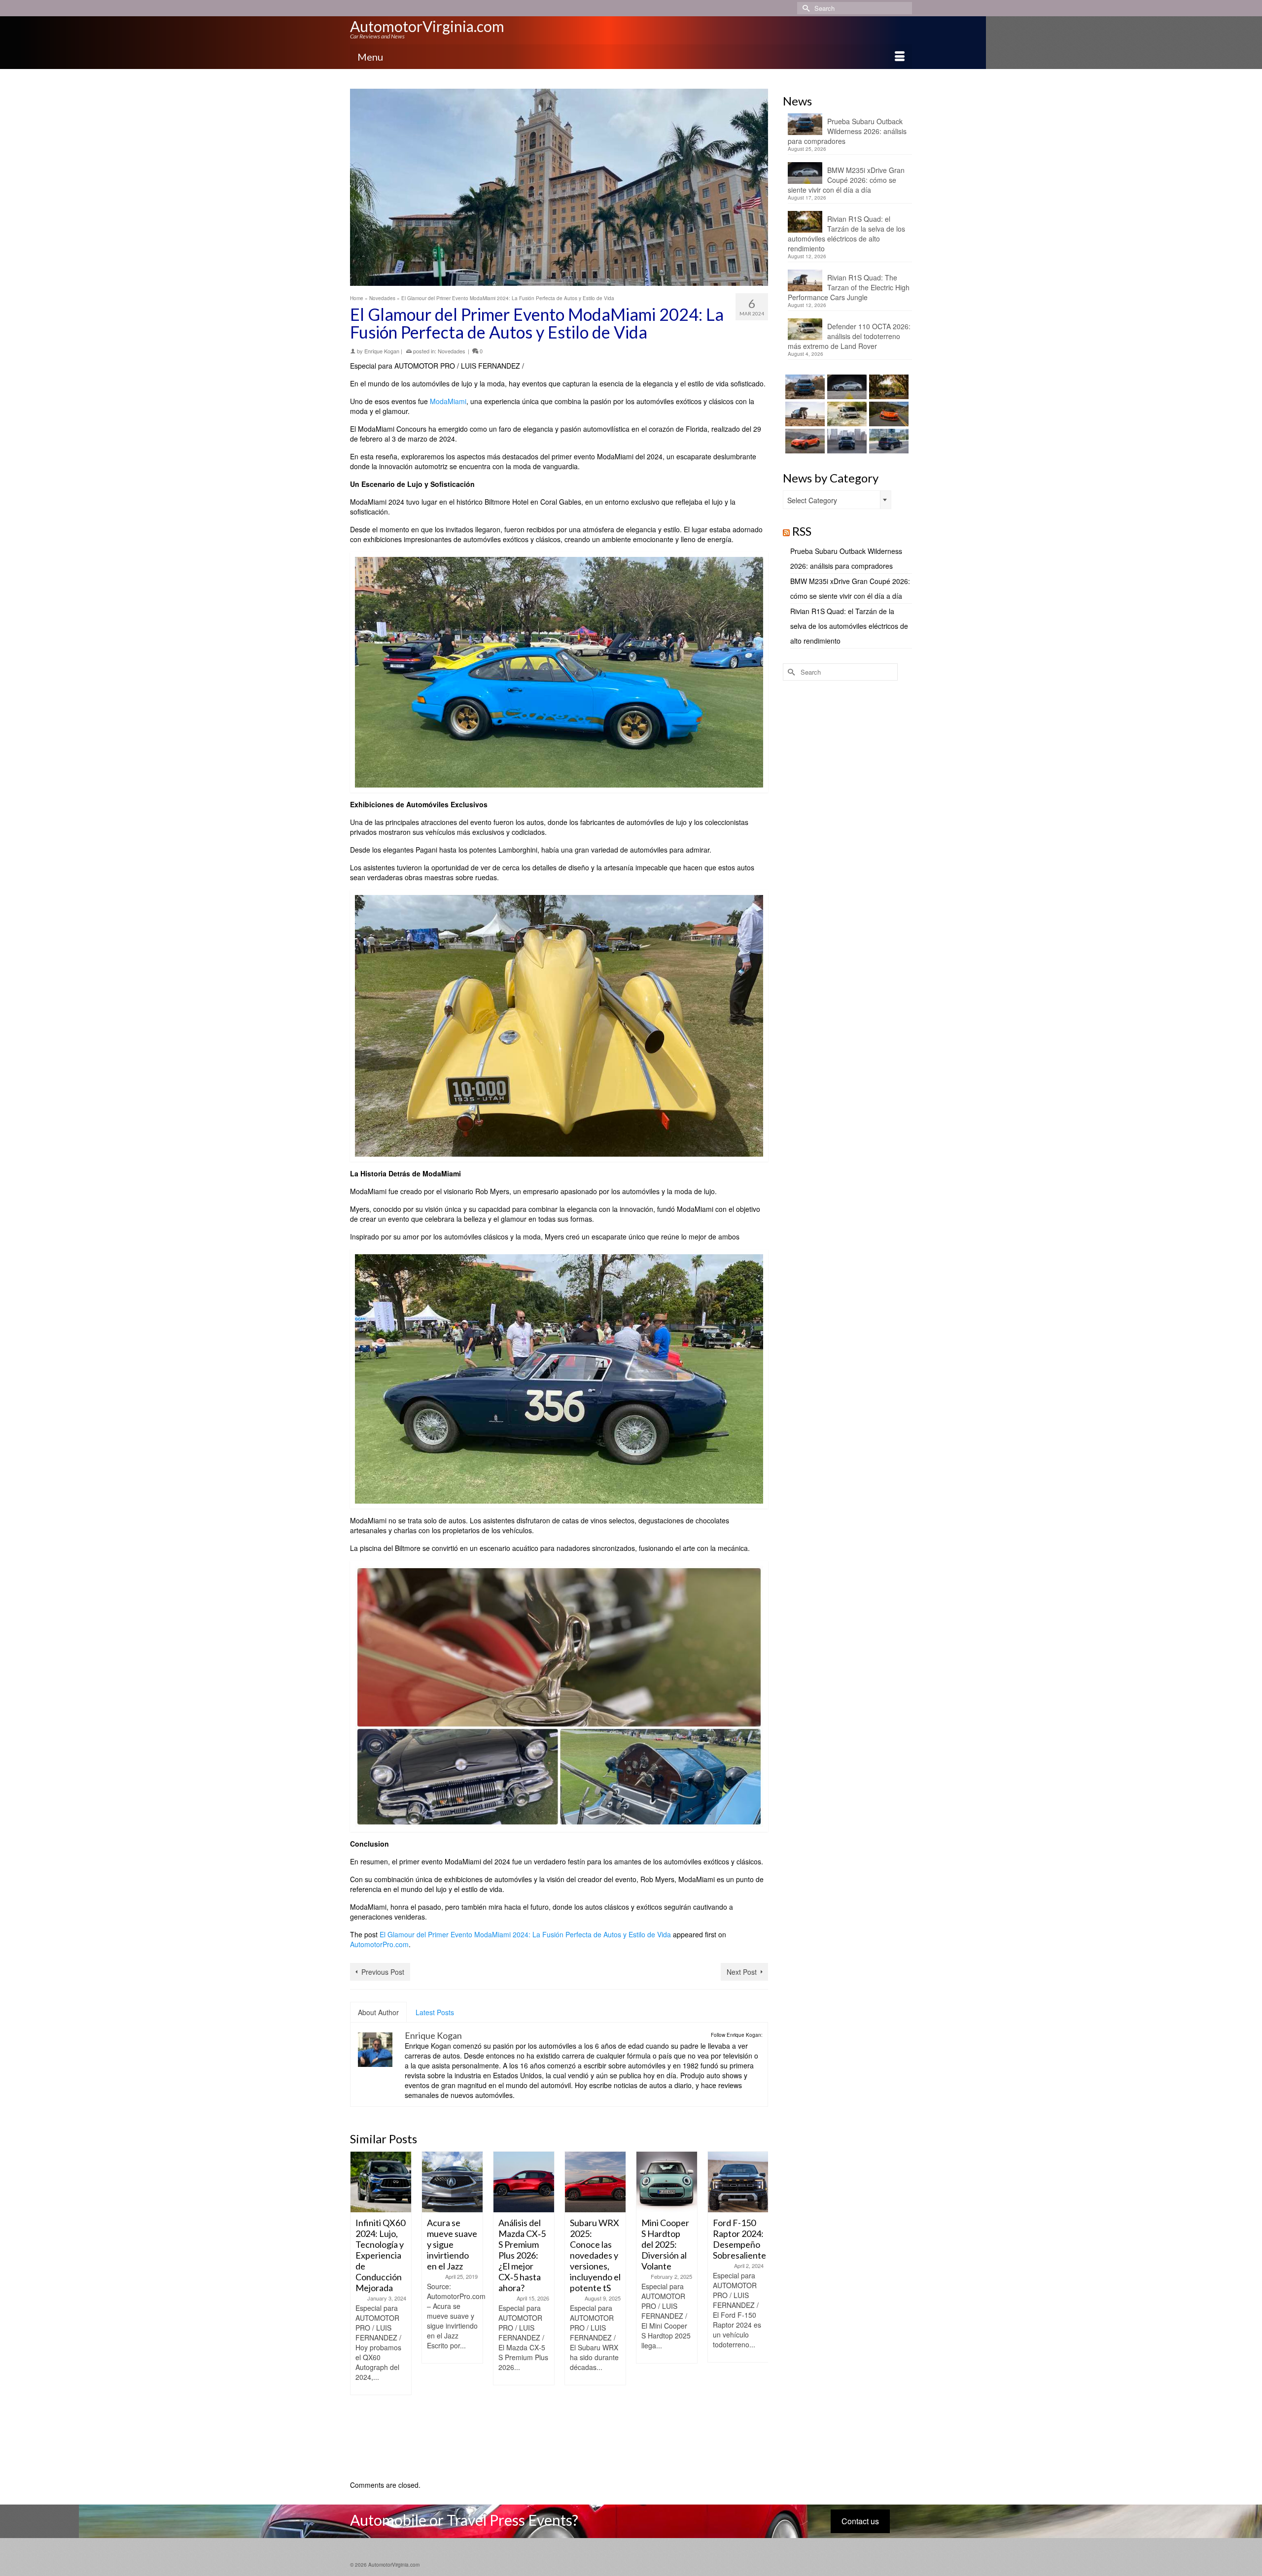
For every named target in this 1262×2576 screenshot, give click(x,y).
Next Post (742, 1972)
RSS (802, 531)
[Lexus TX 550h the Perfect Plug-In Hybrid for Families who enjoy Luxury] (888, 441)
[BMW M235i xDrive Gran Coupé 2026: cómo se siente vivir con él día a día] (846, 387)
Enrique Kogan (382, 351)
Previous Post (383, 1972)
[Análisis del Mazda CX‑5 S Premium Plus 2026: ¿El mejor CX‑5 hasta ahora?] (452, 2182)
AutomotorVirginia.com (427, 26)
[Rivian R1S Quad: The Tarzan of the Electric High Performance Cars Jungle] (804, 414)
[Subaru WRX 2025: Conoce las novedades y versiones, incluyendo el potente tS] (524, 2182)
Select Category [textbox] (812, 500)
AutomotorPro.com (379, 1944)
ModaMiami (448, 401)
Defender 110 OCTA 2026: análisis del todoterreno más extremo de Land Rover (849, 336)
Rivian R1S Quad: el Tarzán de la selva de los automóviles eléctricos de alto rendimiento (846, 234)
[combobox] (837, 500)
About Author (378, 2012)
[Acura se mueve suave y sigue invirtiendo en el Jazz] (381, 2182)
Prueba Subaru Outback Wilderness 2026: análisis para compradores (847, 131)
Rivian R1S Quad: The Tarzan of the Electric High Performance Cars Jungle (849, 287)
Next (759, 2311)
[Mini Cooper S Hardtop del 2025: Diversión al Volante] (595, 2182)
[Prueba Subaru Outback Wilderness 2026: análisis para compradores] (804, 387)
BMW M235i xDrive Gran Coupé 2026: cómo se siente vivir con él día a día (846, 180)
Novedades (452, 351)
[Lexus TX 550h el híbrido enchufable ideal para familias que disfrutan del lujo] (846, 441)
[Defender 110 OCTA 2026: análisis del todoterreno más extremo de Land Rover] (846, 414)
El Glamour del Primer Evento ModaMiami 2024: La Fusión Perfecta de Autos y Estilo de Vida (525, 1934)
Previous (359, 2311)
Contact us (860, 2521)
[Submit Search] (805, 8)
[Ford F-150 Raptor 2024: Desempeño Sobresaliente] (667, 2182)
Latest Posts (435, 2012)
